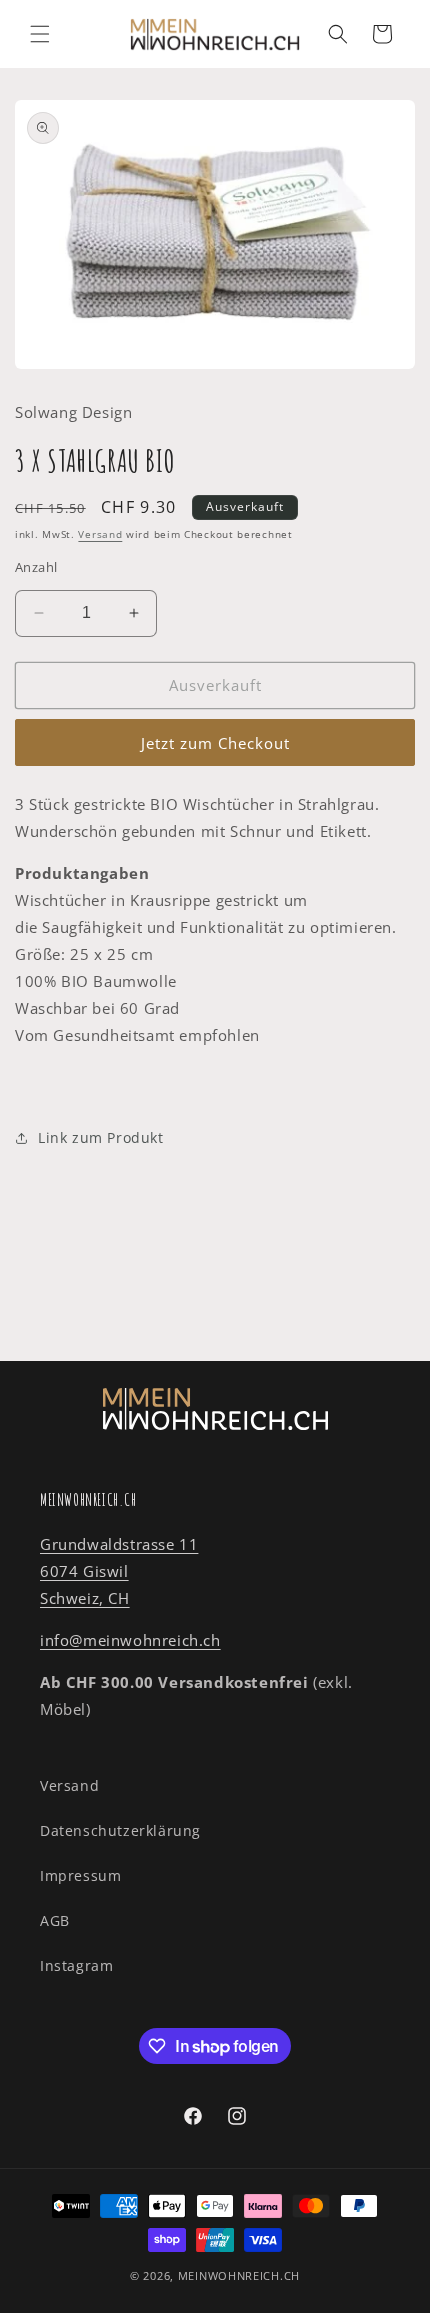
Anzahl (36, 567)
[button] (40, 34)
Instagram (76, 1965)
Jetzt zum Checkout (215, 743)
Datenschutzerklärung (120, 1830)
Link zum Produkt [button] (101, 1137)
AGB (55, 1920)
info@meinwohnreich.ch (130, 1640)
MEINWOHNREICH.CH (239, 2275)
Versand (100, 534)
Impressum (80, 1875)
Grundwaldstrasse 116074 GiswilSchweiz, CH (119, 1571)
